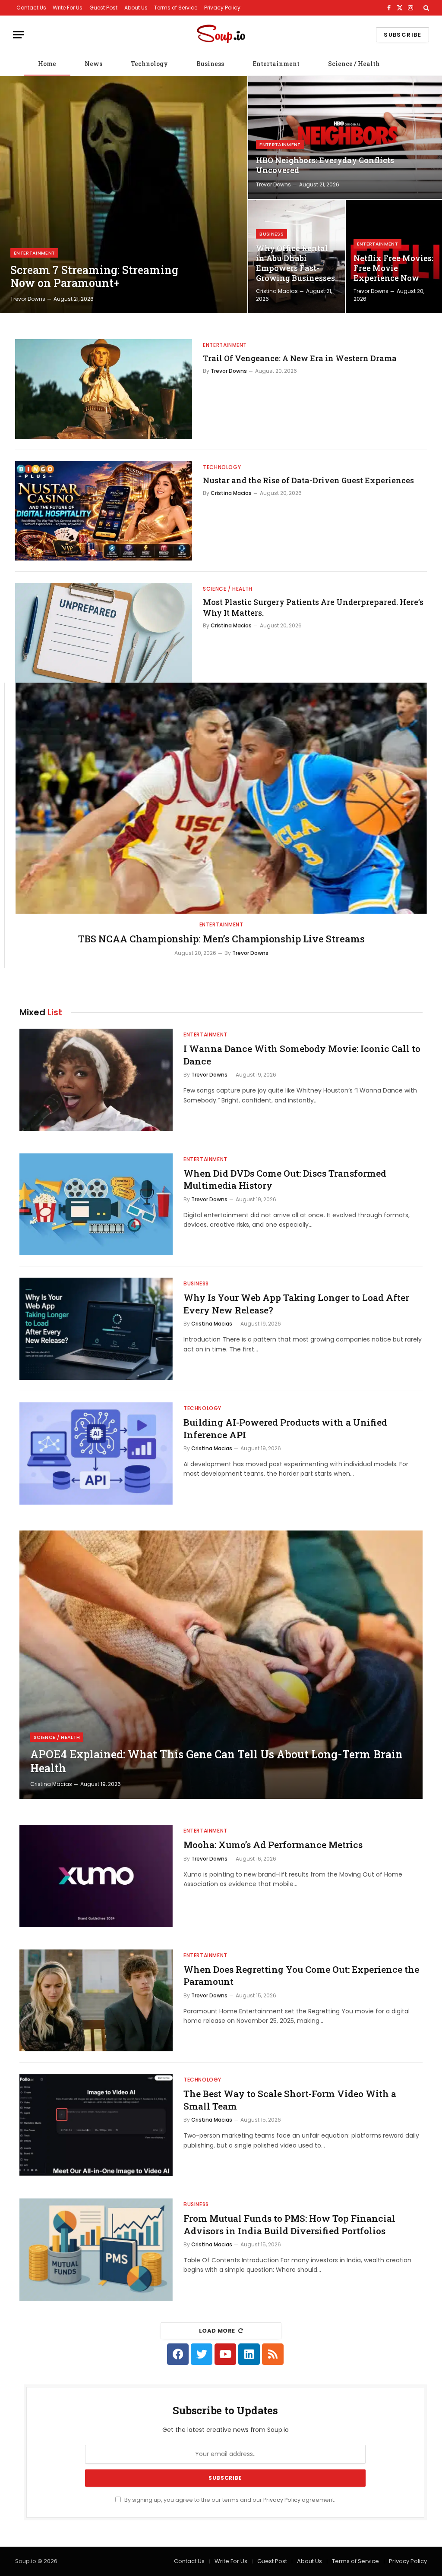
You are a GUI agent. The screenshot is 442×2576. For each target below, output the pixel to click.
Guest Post (103, 8)
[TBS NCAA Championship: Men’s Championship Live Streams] (221, 798)
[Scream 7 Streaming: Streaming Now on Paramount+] (124, 195)
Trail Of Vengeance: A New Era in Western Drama (300, 358)
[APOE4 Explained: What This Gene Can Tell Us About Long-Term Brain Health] (221, 1665)
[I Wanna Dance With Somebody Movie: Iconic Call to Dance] (96, 1080)
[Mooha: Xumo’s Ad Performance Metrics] (96, 1876)
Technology (149, 64)
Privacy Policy (222, 8)
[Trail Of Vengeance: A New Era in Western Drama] (104, 389)
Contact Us (31, 8)
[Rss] (273, 2354)
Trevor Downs (28, 299)
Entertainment (276, 64)
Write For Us (68, 8)
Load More (217, 2331)
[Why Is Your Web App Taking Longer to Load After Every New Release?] (96, 1329)
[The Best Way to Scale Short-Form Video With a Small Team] (96, 2125)
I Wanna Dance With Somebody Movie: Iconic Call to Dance (302, 1055)
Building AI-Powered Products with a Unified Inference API (285, 1428)
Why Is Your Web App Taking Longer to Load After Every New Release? (296, 1304)
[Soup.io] (221, 35)
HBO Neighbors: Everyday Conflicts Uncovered (325, 165)
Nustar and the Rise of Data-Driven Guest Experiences (308, 480)
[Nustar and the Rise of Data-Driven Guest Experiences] (104, 511)
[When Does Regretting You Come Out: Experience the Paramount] (96, 2001)
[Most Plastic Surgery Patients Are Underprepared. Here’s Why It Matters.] (104, 633)
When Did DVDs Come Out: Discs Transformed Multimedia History (285, 1179)
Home (47, 64)
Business (210, 64)
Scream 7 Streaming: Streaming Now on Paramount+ (94, 277)
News (93, 64)
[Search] (425, 8)
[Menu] (19, 35)
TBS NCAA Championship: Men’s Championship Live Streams (221, 939)
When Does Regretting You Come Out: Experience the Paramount (301, 1976)
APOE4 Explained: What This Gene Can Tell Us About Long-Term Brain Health (216, 1761)
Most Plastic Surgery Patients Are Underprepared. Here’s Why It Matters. (313, 607)
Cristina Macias (277, 291)
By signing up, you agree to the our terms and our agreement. (229, 2500)
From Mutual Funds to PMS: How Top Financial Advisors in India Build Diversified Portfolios (289, 2225)
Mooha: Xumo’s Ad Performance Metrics (273, 1845)
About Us (136, 8)
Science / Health (354, 64)
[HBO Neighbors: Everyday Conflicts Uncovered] (345, 137)
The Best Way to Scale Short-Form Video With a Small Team (290, 2100)
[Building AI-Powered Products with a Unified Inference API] (96, 1453)
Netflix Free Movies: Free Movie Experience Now (393, 268)
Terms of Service (176, 8)
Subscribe (403, 35)
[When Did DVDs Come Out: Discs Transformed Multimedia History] (96, 1205)
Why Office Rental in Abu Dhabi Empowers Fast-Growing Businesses (295, 263)
